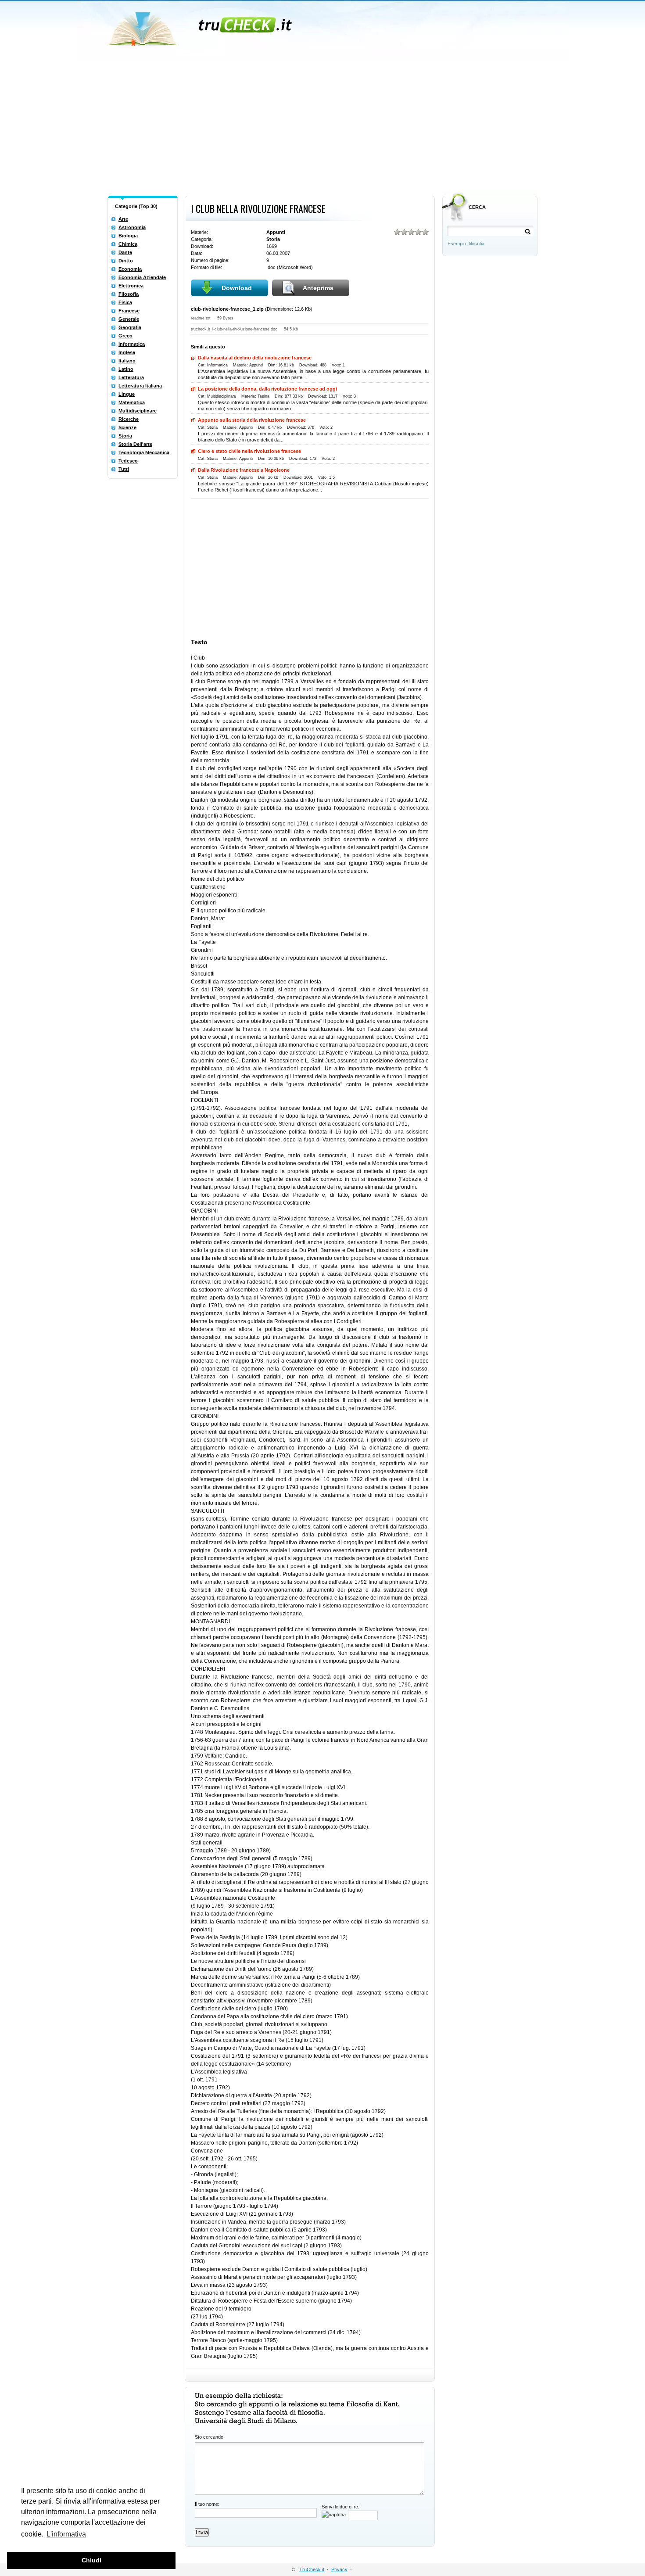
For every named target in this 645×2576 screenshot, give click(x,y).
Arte (123, 219)
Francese (129, 311)
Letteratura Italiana (140, 386)
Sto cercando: (210, 2437)
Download (237, 288)
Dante (125, 252)
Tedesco (128, 461)
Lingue (127, 394)
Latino (126, 369)
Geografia (130, 327)
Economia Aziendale (142, 277)
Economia (130, 269)
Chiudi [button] (91, 2560)
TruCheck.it (312, 2569)
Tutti (124, 469)
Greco (125, 336)
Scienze (127, 427)
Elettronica (131, 286)
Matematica (132, 402)
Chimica (128, 244)
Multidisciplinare (138, 411)
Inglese (127, 352)
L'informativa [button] (66, 2534)
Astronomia (132, 227)
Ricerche (129, 419)
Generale (129, 319)
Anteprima (318, 288)
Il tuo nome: (207, 2504)
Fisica (125, 302)
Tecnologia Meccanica (144, 452)
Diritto (126, 261)
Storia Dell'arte (135, 444)
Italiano (127, 361)
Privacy (339, 2569)
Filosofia (129, 294)
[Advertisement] (322, 126)
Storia (125, 436)
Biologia (128, 236)
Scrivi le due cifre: (340, 2507)
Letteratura (131, 377)
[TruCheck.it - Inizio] (201, 26)
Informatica (132, 344)
